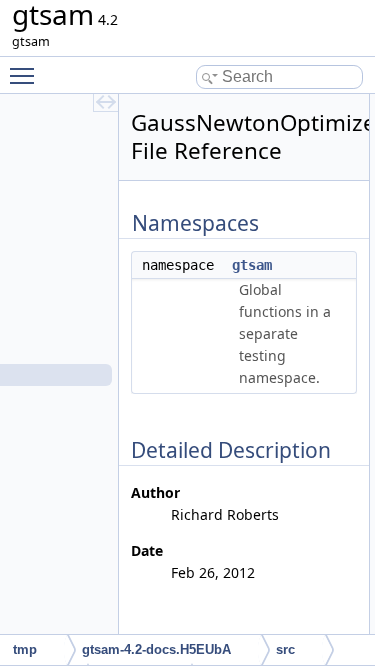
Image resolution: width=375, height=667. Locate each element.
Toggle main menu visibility (26, 75)
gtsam (252, 265)
